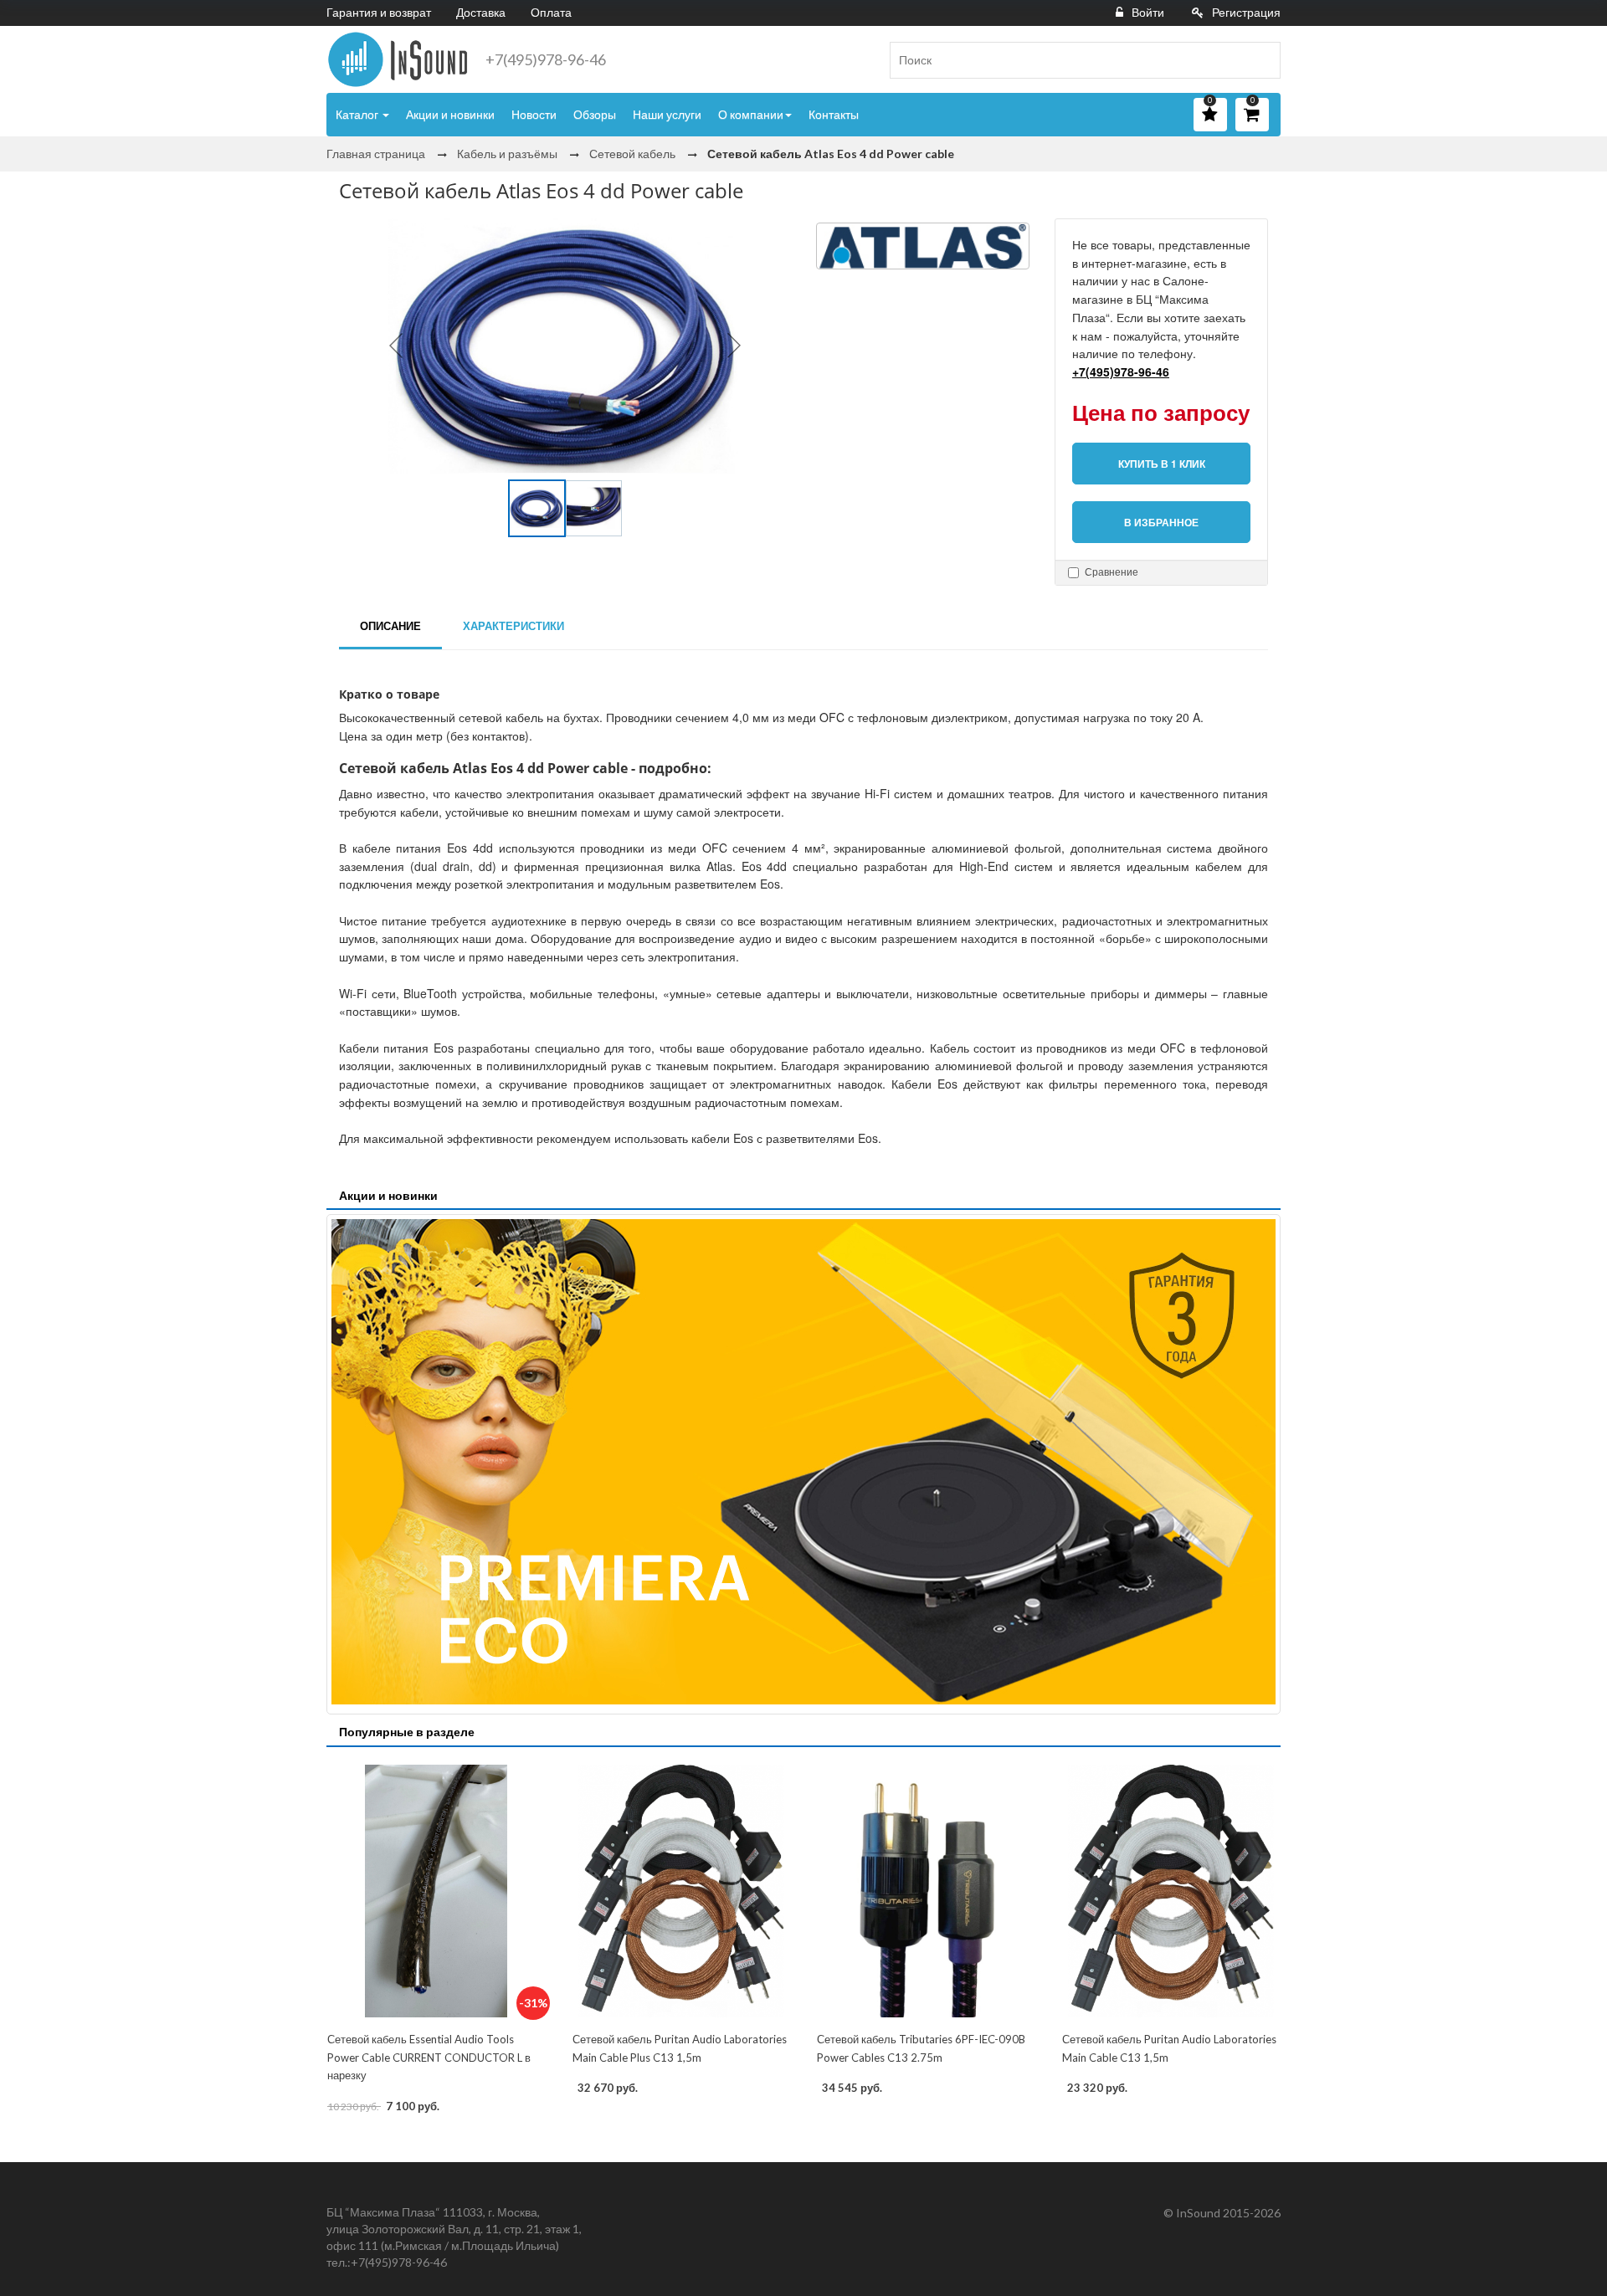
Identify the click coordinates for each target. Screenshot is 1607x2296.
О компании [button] (751, 114)
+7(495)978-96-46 (546, 59)
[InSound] (398, 59)
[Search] (1261, 60)
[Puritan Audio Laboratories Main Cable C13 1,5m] (1171, 1891)
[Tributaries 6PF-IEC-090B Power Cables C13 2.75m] (926, 1891)
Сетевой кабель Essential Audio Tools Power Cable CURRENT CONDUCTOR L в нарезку (429, 2057)
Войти (1148, 12)
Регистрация (1246, 12)
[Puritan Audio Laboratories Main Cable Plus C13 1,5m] (682, 1891)
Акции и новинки (450, 114)
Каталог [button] (358, 114)
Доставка (481, 12)
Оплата (551, 12)
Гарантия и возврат (379, 12)
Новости (534, 114)
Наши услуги (667, 114)
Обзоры (595, 114)
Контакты (834, 114)
